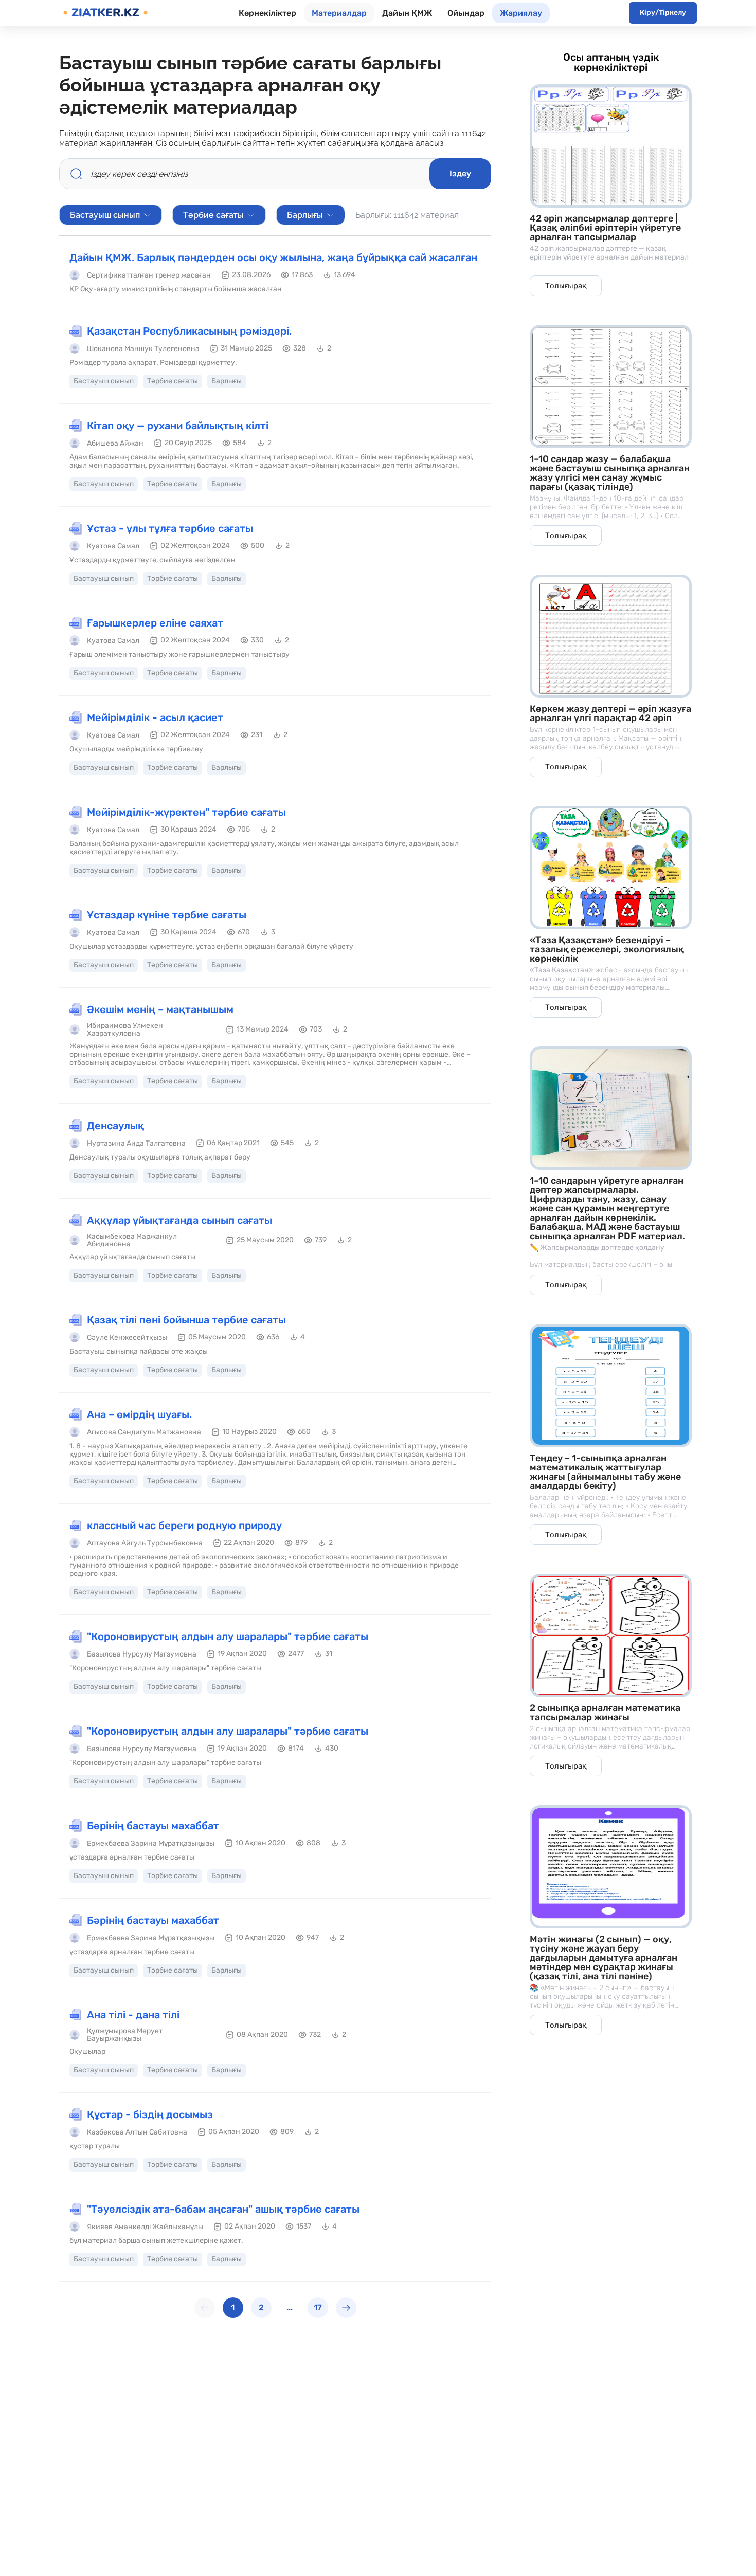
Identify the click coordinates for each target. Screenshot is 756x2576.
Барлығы (305, 215)
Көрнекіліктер (267, 13)
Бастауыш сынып (105, 215)
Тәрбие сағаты (213, 215)
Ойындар (466, 13)
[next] (346, 2308)
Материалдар (339, 13)
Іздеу (460, 173)
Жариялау (521, 13)
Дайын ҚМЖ (407, 13)
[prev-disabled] (205, 2308)
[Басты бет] (105, 13)
